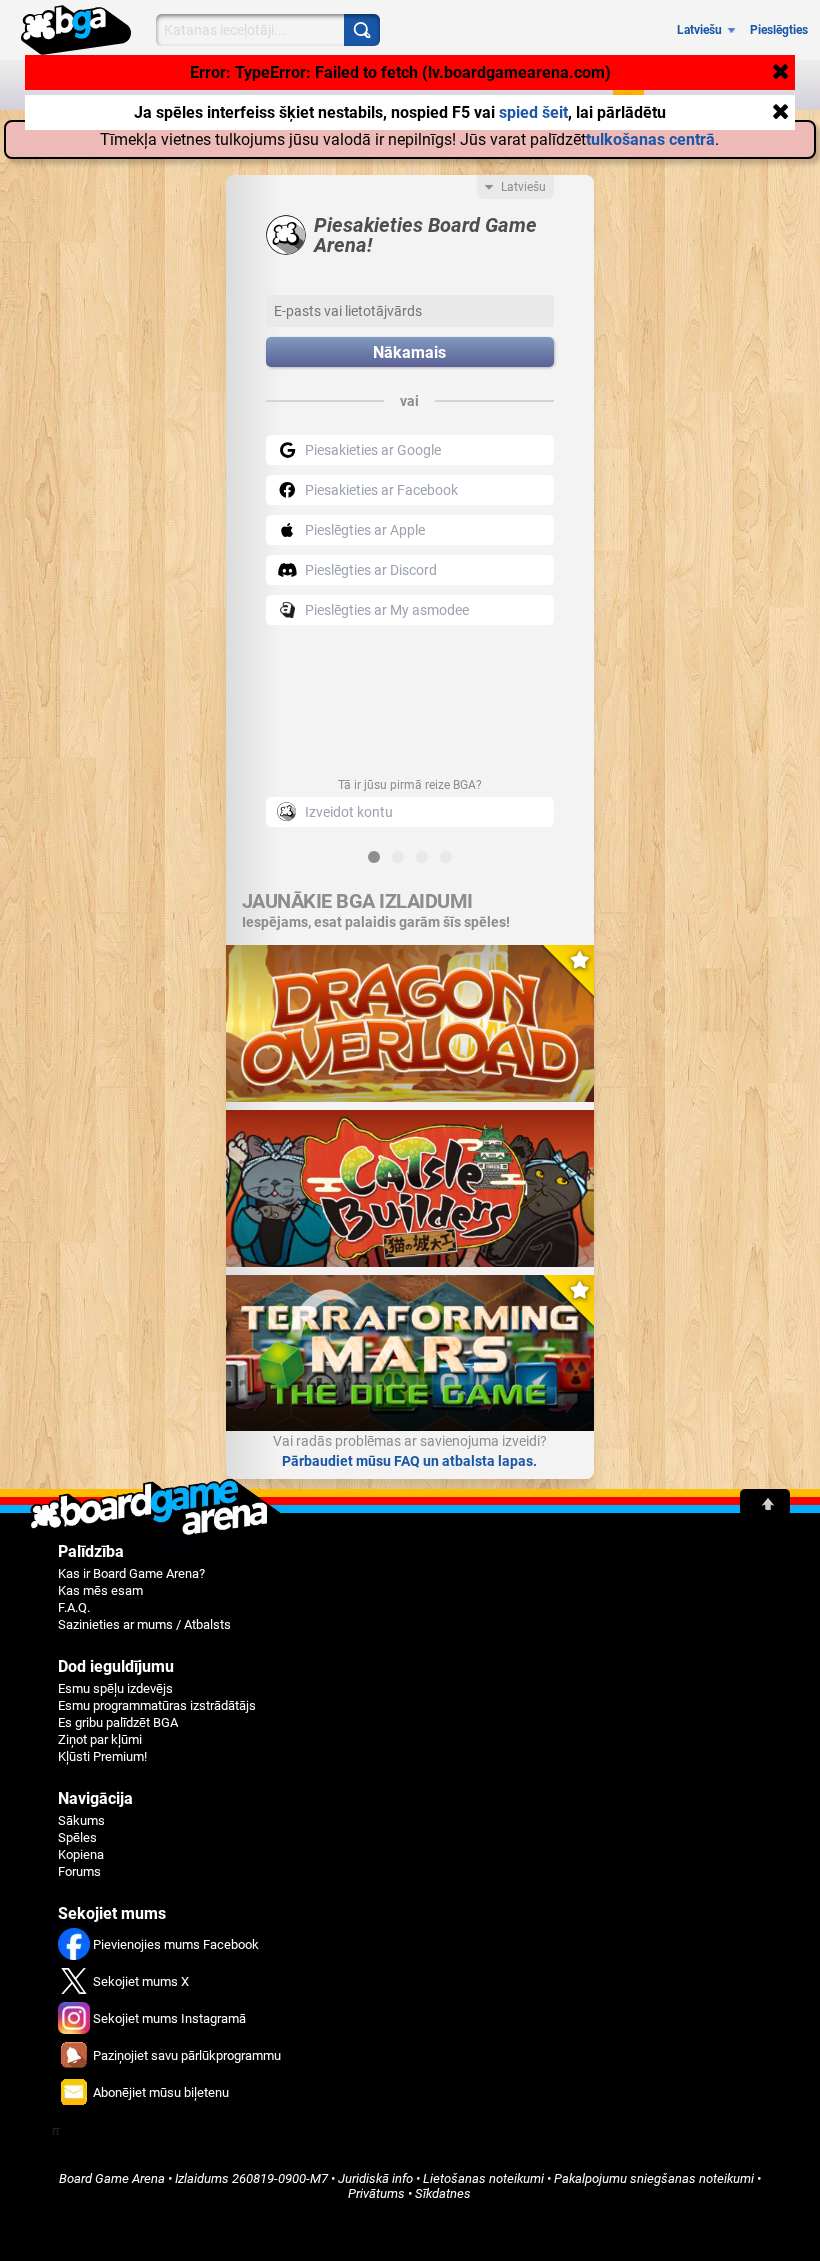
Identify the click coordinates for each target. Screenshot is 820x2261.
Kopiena (81, 1854)
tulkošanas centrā (650, 139)
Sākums (81, 1820)
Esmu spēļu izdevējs (115, 1688)
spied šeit (533, 110)
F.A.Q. (74, 1607)
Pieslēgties (779, 30)
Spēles (77, 1837)
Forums (79, 1871)
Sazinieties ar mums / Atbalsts (144, 1624)
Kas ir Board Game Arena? (131, 1573)
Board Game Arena (112, 2178)
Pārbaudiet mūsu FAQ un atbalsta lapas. (409, 1461)
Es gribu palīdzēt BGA (118, 1722)
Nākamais (409, 352)
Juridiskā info (375, 2178)
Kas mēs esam (100, 1590)
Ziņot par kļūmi (100, 1739)
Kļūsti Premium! (102, 1756)
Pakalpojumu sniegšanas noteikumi (654, 2178)
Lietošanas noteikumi (483, 2178)
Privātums (376, 2193)
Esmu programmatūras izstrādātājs (157, 1705)
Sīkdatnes (443, 2193)
